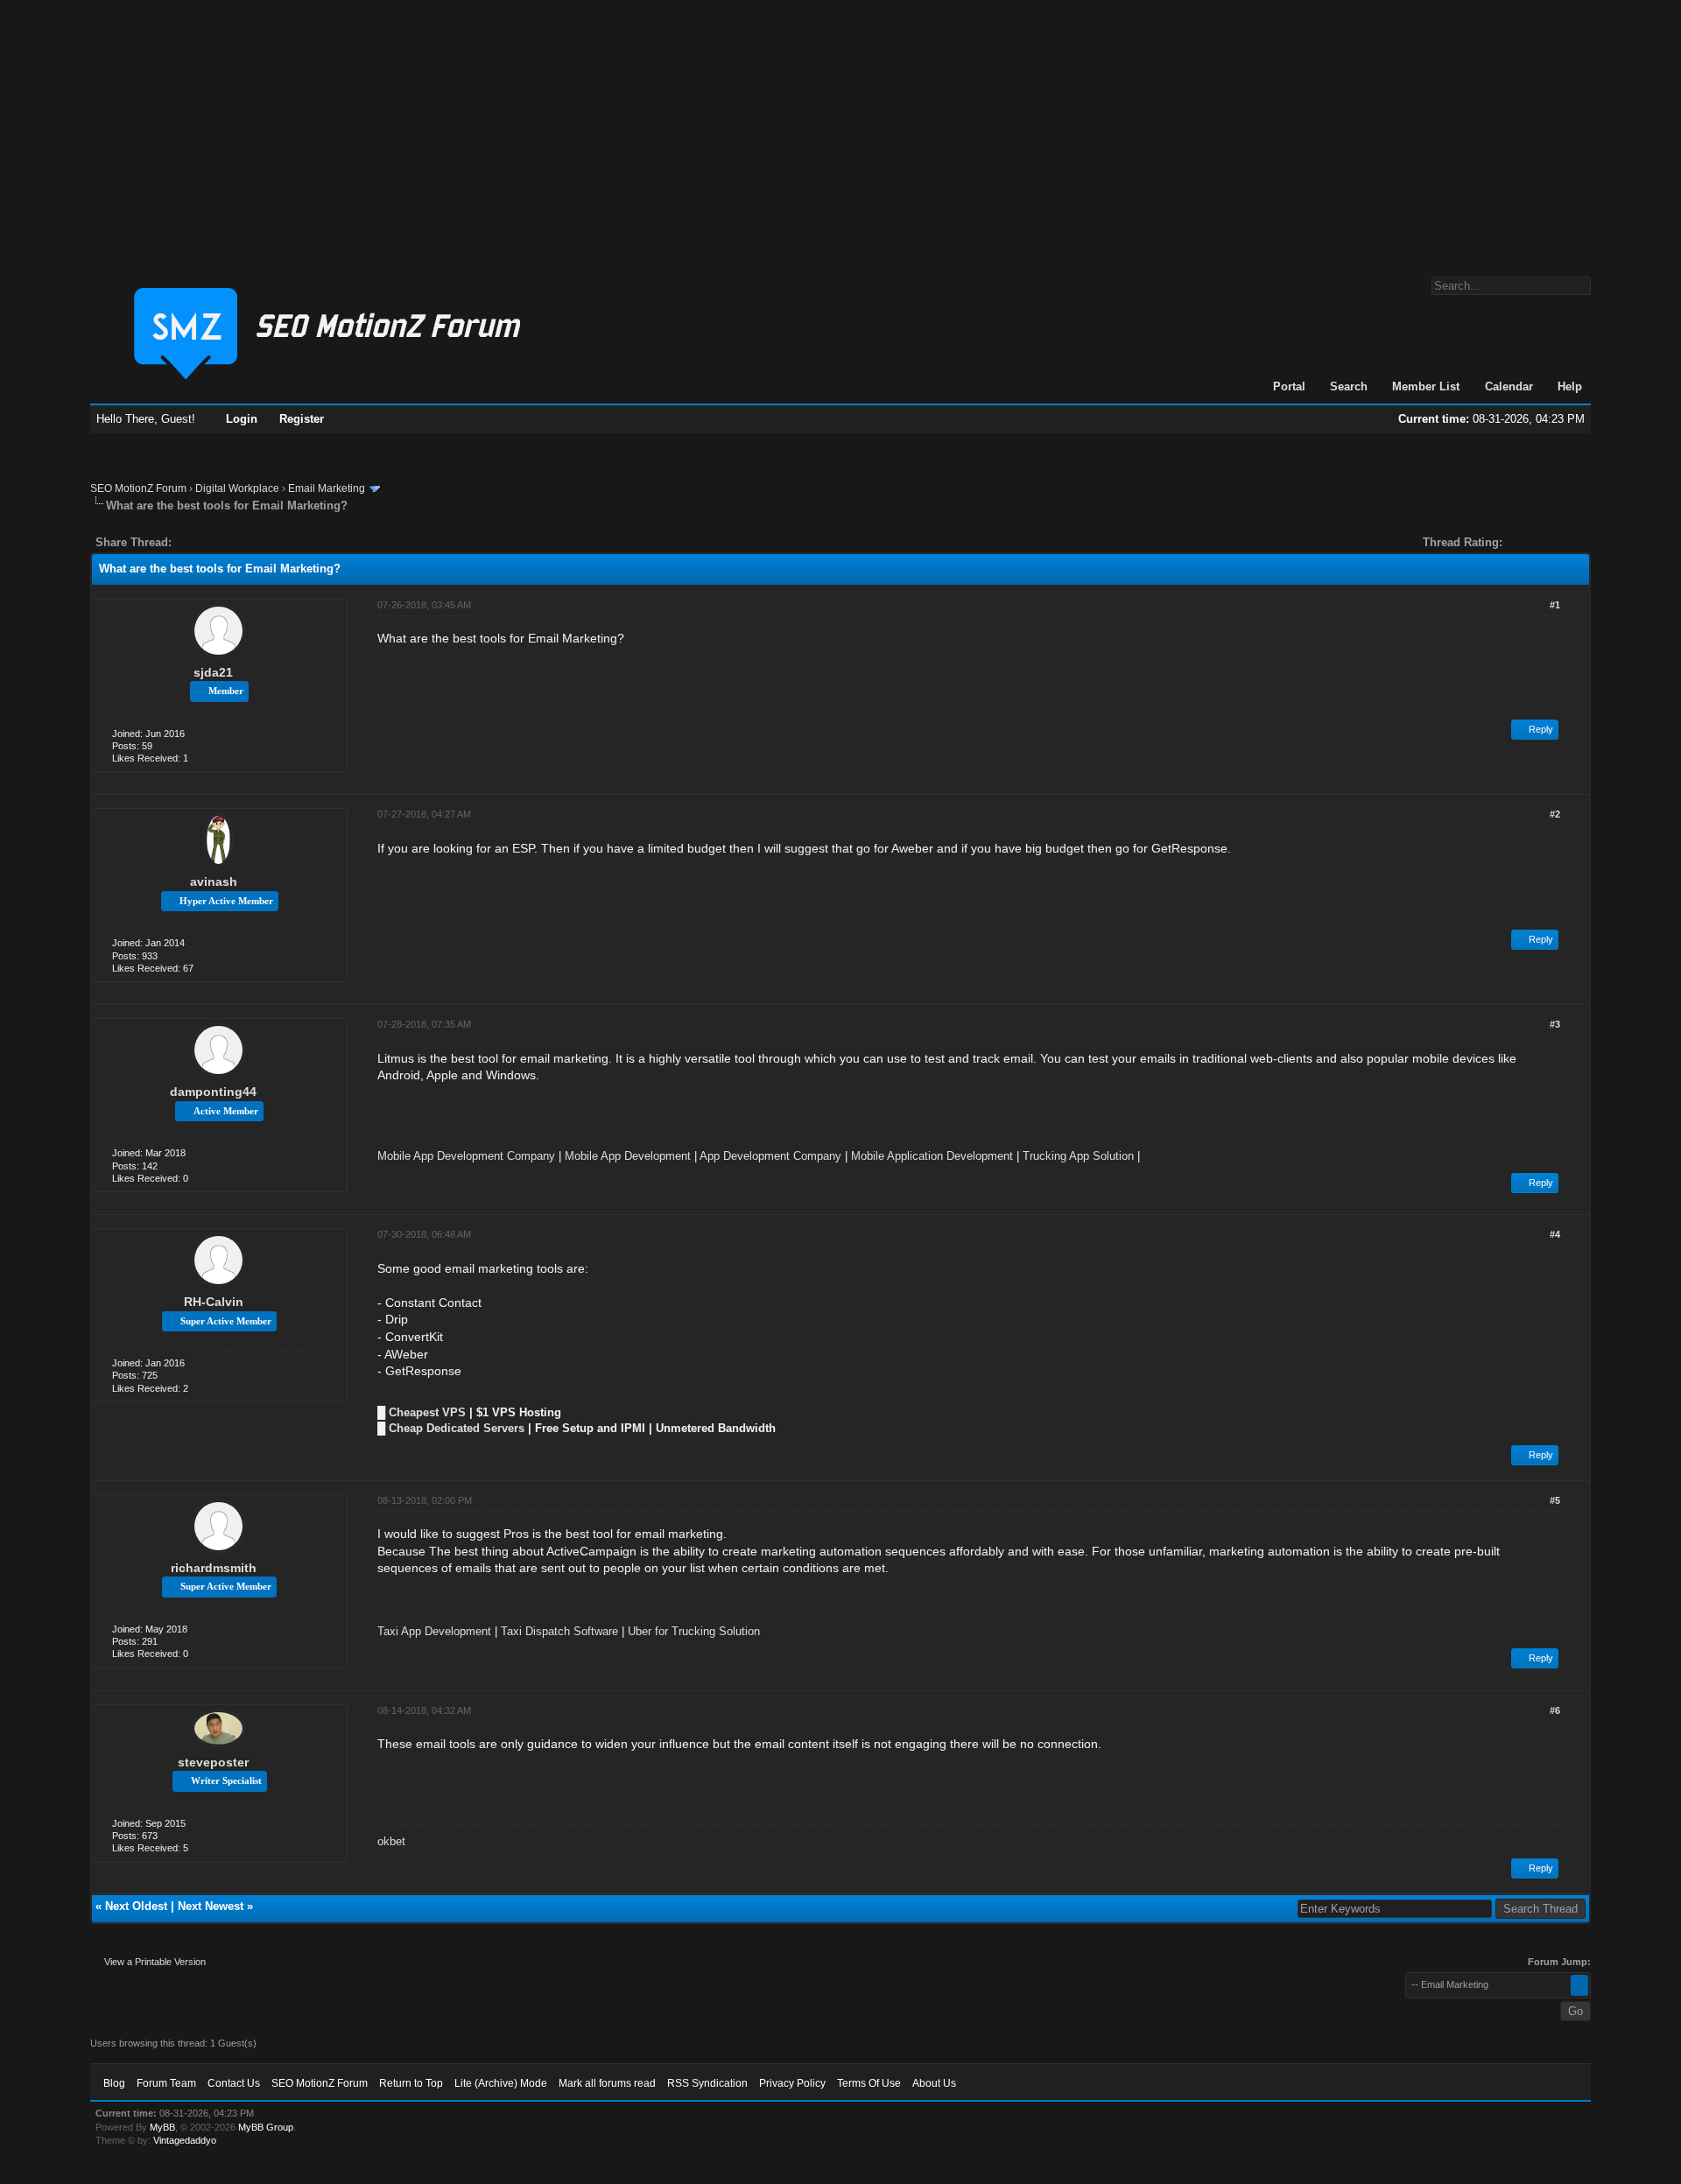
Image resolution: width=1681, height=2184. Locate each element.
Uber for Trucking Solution (694, 1631)
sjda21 (213, 672)
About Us (934, 2083)
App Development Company (770, 1156)
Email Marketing (327, 488)
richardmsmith (214, 1568)
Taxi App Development (434, 1631)
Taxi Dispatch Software (559, 1631)
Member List (1426, 386)
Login (242, 419)
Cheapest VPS (427, 1412)
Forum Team (166, 2083)
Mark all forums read (607, 2083)
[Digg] (213, 542)
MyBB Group (266, 2127)
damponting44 (213, 1092)
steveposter (213, 1762)
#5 (1555, 1500)
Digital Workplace (237, 488)
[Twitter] (200, 542)
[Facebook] (188, 542)
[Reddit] (237, 542)
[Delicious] (225, 542)
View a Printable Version (155, 1962)
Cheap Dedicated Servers (457, 1428)
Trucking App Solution (1078, 1156)
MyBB (162, 2127)
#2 (1555, 814)
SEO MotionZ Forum (138, 488)
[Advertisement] (840, 130)
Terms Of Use (869, 2083)
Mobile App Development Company (466, 1156)
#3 (1555, 1024)
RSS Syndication (707, 2083)
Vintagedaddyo (185, 2140)
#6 (1555, 1710)
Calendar (1509, 386)
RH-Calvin (214, 1302)
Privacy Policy (792, 2083)
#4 (1555, 1234)
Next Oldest (136, 1906)
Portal (1289, 386)
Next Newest (211, 1906)
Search (1349, 386)
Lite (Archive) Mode (501, 2083)
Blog (114, 2083)
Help (1570, 386)
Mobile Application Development (932, 1156)
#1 (1555, 605)
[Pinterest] (255, 542)
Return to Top (411, 2083)
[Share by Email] (267, 542)
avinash (214, 881)
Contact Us (234, 2083)
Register (302, 419)
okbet (391, 1841)
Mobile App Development (628, 1156)
